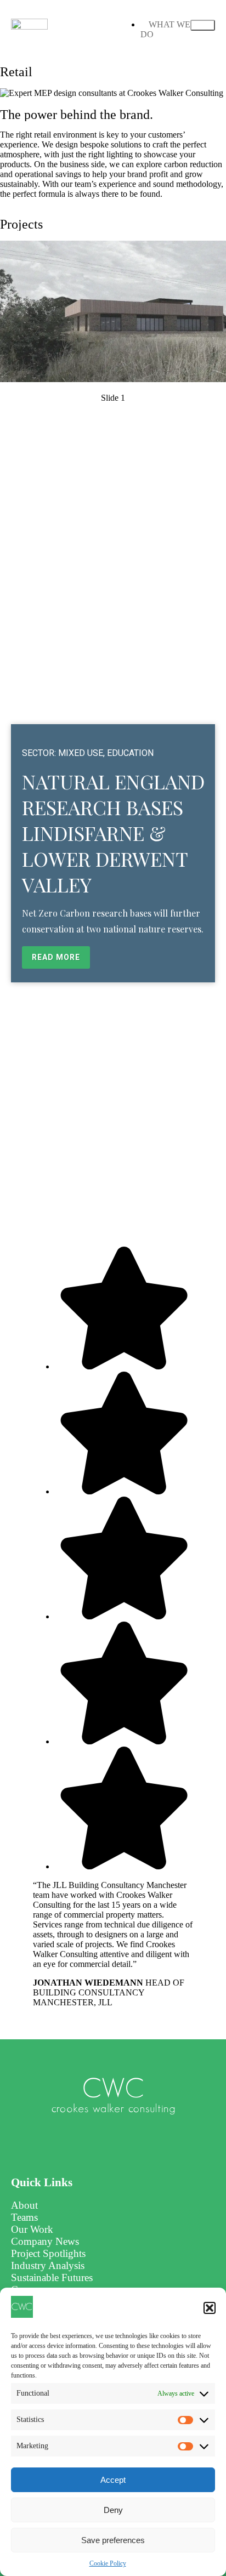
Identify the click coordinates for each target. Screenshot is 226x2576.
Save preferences (113, 2540)
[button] (210, 2308)
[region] (113, 707)
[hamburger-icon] (203, 25)
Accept (113, 2480)
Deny (113, 2510)
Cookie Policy (108, 2563)
